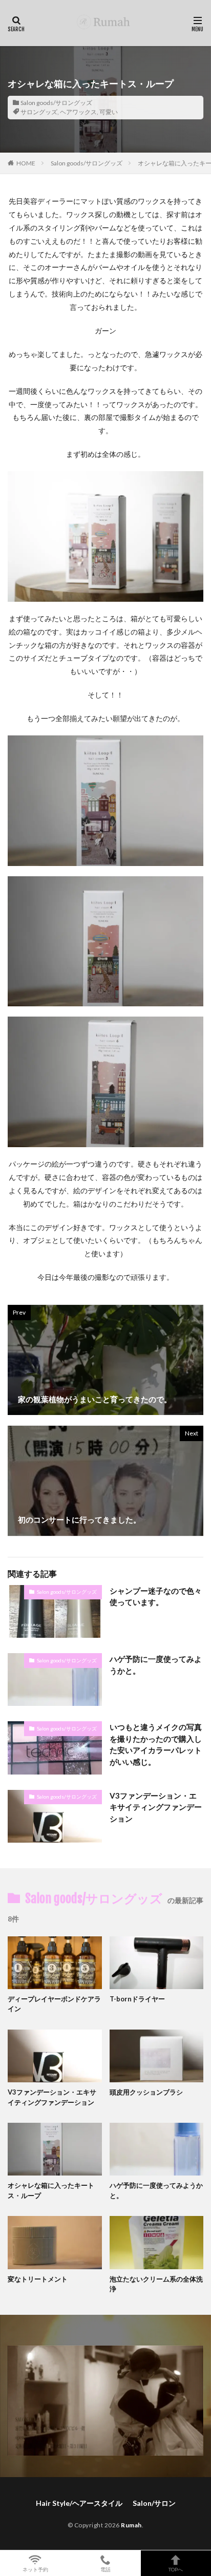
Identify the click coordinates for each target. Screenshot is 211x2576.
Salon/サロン (154, 2503)
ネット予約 (35, 2569)
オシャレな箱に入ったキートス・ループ (51, 2190)
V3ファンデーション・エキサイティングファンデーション (156, 1807)
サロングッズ (39, 112)
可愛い (109, 112)
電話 (105, 2569)
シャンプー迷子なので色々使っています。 (156, 1597)
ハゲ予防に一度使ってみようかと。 (156, 1665)
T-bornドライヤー (137, 1999)
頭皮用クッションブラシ (146, 2092)
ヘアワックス (78, 112)
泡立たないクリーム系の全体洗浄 (156, 2284)
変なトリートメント (38, 2279)
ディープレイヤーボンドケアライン (54, 2004)
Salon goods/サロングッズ (56, 103)
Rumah (131, 2525)
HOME (26, 163)
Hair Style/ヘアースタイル (79, 2503)
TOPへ (176, 2569)
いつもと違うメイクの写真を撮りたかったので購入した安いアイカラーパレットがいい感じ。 (156, 1744)
